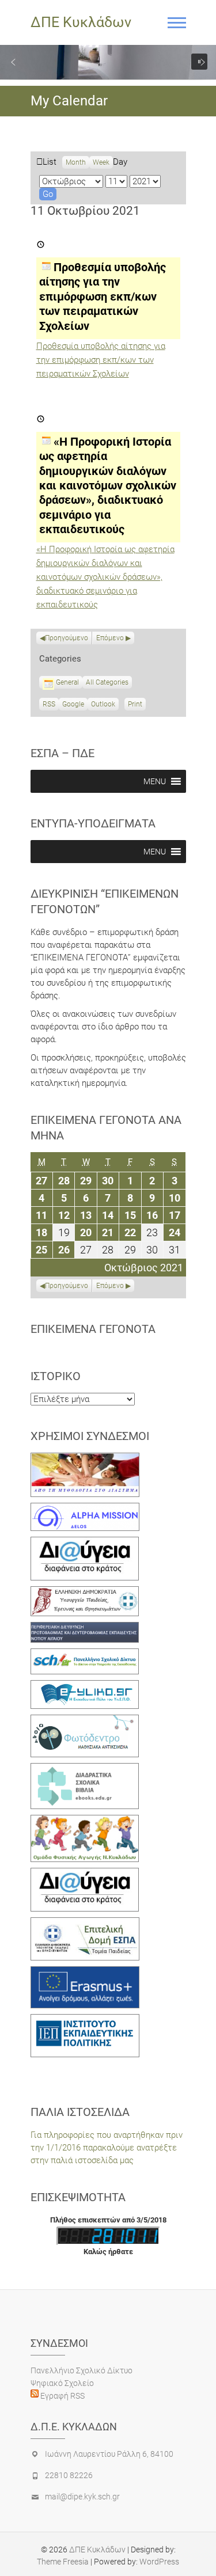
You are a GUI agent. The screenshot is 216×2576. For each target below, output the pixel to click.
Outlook (103, 705)
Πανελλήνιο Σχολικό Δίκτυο (82, 2370)
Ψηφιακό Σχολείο (62, 2383)
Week (101, 162)
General (67, 682)
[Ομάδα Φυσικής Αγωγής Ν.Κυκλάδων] (85, 1821)
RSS (49, 704)
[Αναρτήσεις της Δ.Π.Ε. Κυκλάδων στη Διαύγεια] (85, 1543)
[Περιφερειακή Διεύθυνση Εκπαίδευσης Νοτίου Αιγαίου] (85, 1628)
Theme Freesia (63, 2562)
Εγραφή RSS (62, 2396)
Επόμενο (110, 638)
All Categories (107, 682)
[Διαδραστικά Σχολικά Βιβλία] (85, 1769)
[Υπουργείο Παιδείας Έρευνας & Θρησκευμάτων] (85, 1593)
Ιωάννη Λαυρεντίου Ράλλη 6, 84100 (109, 2454)
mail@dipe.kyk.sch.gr (82, 2497)
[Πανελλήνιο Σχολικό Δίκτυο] (85, 1655)
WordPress (159, 2562)
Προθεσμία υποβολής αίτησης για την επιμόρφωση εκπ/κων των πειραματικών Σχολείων (101, 360)
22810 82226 (69, 2475)
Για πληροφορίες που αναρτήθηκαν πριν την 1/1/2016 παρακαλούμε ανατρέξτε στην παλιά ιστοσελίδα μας (107, 2148)
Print (137, 705)
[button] (13, 62)
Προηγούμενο (67, 638)
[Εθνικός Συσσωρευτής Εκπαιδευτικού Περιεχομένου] (85, 1721)
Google (73, 705)
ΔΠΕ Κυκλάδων (81, 22)
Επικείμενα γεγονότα (93, 1329)
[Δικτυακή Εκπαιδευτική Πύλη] (85, 1686)
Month (76, 162)
